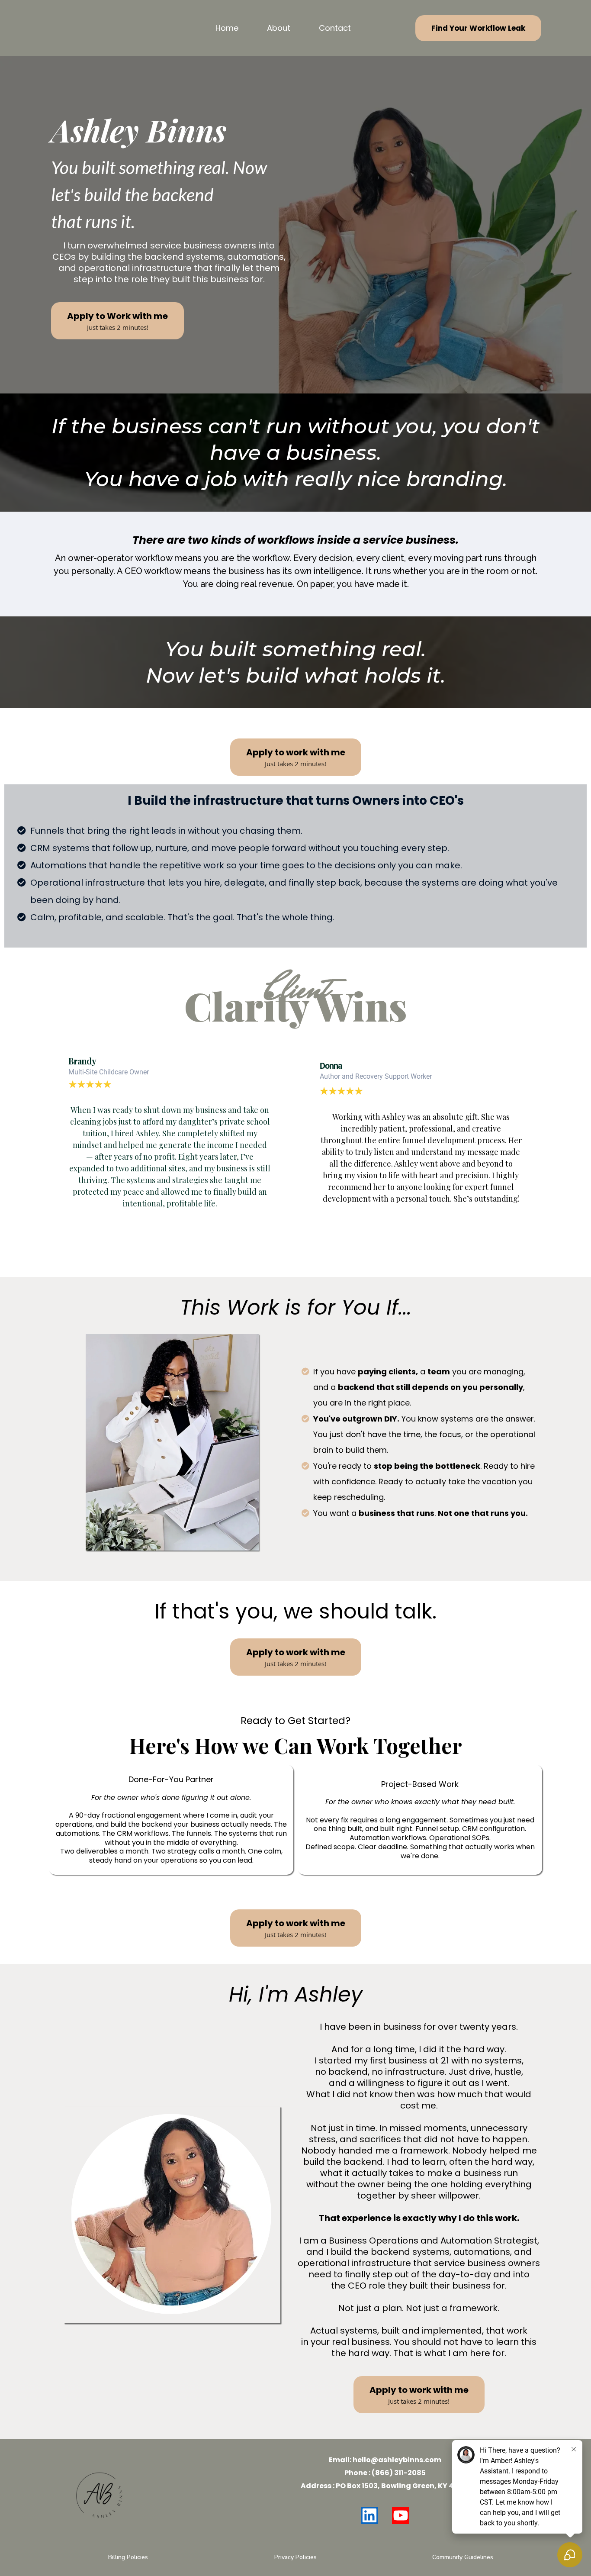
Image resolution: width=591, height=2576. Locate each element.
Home (227, 28)
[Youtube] (401, 2515)
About (279, 28)
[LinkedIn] (369, 2515)
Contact (335, 28)
